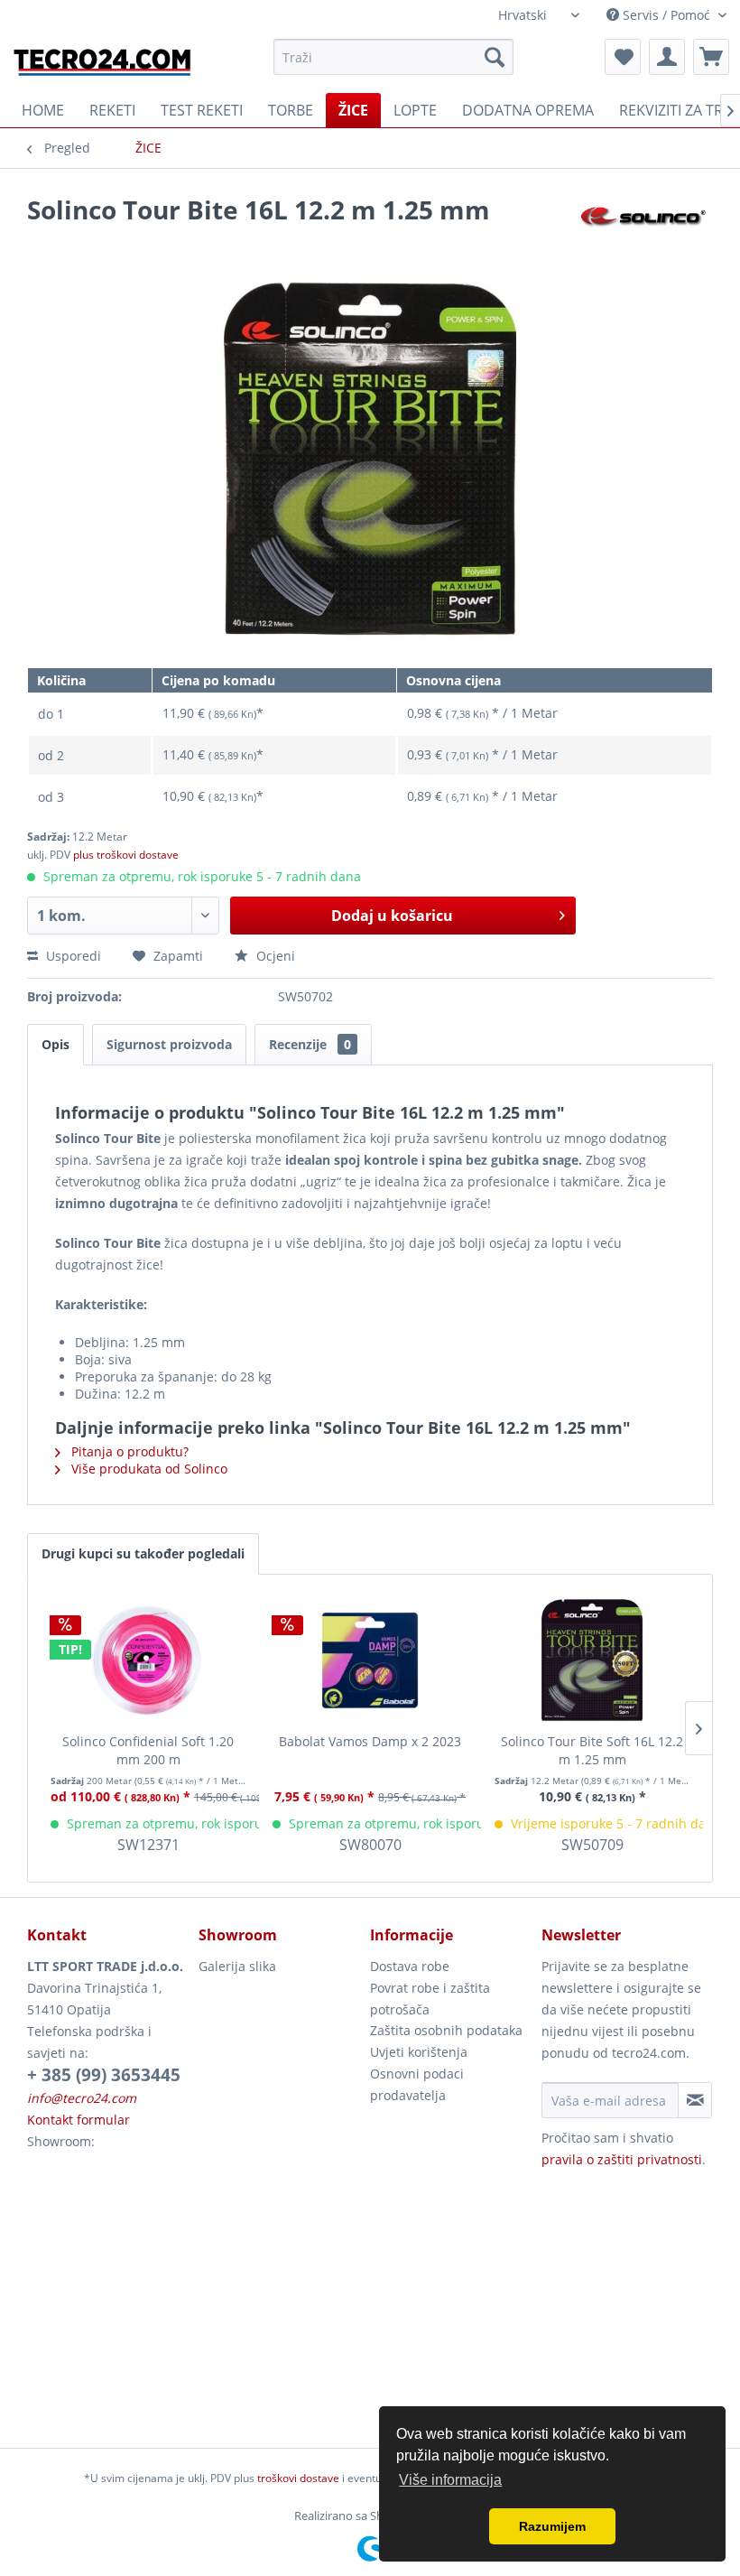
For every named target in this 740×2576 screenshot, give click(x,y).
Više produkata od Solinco (148, 1469)
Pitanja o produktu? (128, 1451)
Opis (55, 1044)
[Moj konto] (667, 57)
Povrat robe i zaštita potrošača (430, 1999)
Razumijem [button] (552, 2526)
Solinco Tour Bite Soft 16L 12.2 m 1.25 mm (592, 1750)
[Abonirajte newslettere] (695, 2100)
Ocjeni (274, 956)
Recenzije (310, 1044)
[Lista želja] (623, 57)
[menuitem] (394, 57)
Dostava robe (410, 1966)
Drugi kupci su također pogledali (143, 1553)
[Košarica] (711, 57)
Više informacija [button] (450, 2480)
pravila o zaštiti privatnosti (622, 2159)
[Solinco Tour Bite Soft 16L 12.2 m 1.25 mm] (592, 1660)
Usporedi (72, 956)
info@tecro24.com (82, 2098)
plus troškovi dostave (126, 855)
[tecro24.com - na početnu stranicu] (104, 61)
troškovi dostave (298, 2478)
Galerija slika (237, 1966)
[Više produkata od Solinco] (644, 228)
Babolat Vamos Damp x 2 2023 (370, 1741)
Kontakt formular (79, 2120)
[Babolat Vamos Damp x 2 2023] (370, 1660)
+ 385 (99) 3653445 (104, 2075)
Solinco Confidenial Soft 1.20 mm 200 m (148, 1750)
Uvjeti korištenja (419, 2052)
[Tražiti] (495, 57)
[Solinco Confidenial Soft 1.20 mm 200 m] (148, 1660)
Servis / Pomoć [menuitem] (666, 15)
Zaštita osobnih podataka (446, 2030)
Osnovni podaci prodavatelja (417, 2084)
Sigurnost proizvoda (169, 1044)
